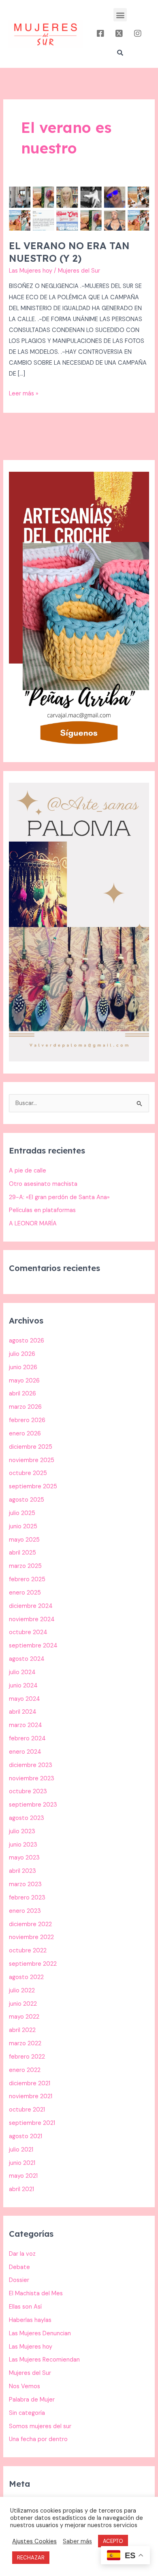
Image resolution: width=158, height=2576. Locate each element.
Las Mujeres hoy (31, 271)
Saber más (77, 2541)
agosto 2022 (26, 1977)
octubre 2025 (28, 1473)
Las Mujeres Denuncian (40, 2333)
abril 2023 (22, 1871)
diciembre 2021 (30, 2083)
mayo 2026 (24, 1381)
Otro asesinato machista (43, 1184)
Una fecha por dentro (38, 2439)
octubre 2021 (27, 2110)
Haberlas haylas (30, 2320)
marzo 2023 (25, 1884)
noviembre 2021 (31, 2096)
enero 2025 (25, 1593)
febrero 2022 (27, 2057)
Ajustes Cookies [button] (34, 2541)
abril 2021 (21, 2189)
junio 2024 (23, 1686)
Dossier (19, 2280)
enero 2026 (25, 1434)
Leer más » (24, 393)
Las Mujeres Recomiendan (44, 2360)
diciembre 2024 (31, 1606)
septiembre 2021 (32, 2123)
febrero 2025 (27, 1579)
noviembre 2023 (32, 1779)
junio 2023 (23, 1845)
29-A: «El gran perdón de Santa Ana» (59, 1197)
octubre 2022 (28, 1951)
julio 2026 (22, 1354)
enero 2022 (25, 2070)
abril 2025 (22, 1553)
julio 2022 (22, 1991)
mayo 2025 (24, 1540)
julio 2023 (22, 1831)
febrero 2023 (27, 1898)
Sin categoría (27, 2413)
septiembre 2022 (33, 1964)
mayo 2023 (24, 1858)
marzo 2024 (26, 1725)
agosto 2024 (27, 1659)
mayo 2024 (25, 1699)
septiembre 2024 (33, 1646)
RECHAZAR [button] (31, 2558)
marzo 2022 (25, 2043)
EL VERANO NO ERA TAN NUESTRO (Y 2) (69, 252)
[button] (120, 15)
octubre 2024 (28, 1632)
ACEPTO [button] (113, 2541)
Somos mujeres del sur (40, 2426)
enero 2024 (25, 1752)
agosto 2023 (27, 1818)
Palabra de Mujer (32, 2400)
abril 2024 (23, 1712)
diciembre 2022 (30, 1924)
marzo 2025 (25, 1566)
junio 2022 (23, 2004)
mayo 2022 (24, 2017)
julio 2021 (21, 2150)
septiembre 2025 (33, 1487)
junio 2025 (23, 1526)
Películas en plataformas (42, 1210)
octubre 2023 (28, 1791)
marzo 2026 (25, 1407)
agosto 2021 (26, 2136)
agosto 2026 (27, 1341)
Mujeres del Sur (30, 2373)
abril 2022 (22, 2030)
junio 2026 (23, 1367)
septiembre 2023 (33, 1805)
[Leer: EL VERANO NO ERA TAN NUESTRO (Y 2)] (79, 208)
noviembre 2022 (31, 1937)
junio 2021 (22, 2163)
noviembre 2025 (32, 1460)
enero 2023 (25, 1911)
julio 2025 (22, 1513)
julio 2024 (22, 1672)
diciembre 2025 (31, 1447)
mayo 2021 (23, 2176)
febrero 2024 (27, 1739)
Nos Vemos (25, 2386)
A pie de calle (28, 1171)
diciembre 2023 (31, 1765)
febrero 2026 (27, 1420)
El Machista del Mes (36, 2293)
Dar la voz (22, 2254)
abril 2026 (22, 1394)
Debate (19, 2267)
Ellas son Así (25, 2307)
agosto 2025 (27, 1500)
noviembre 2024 (32, 1619)
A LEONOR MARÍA (33, 1224)
